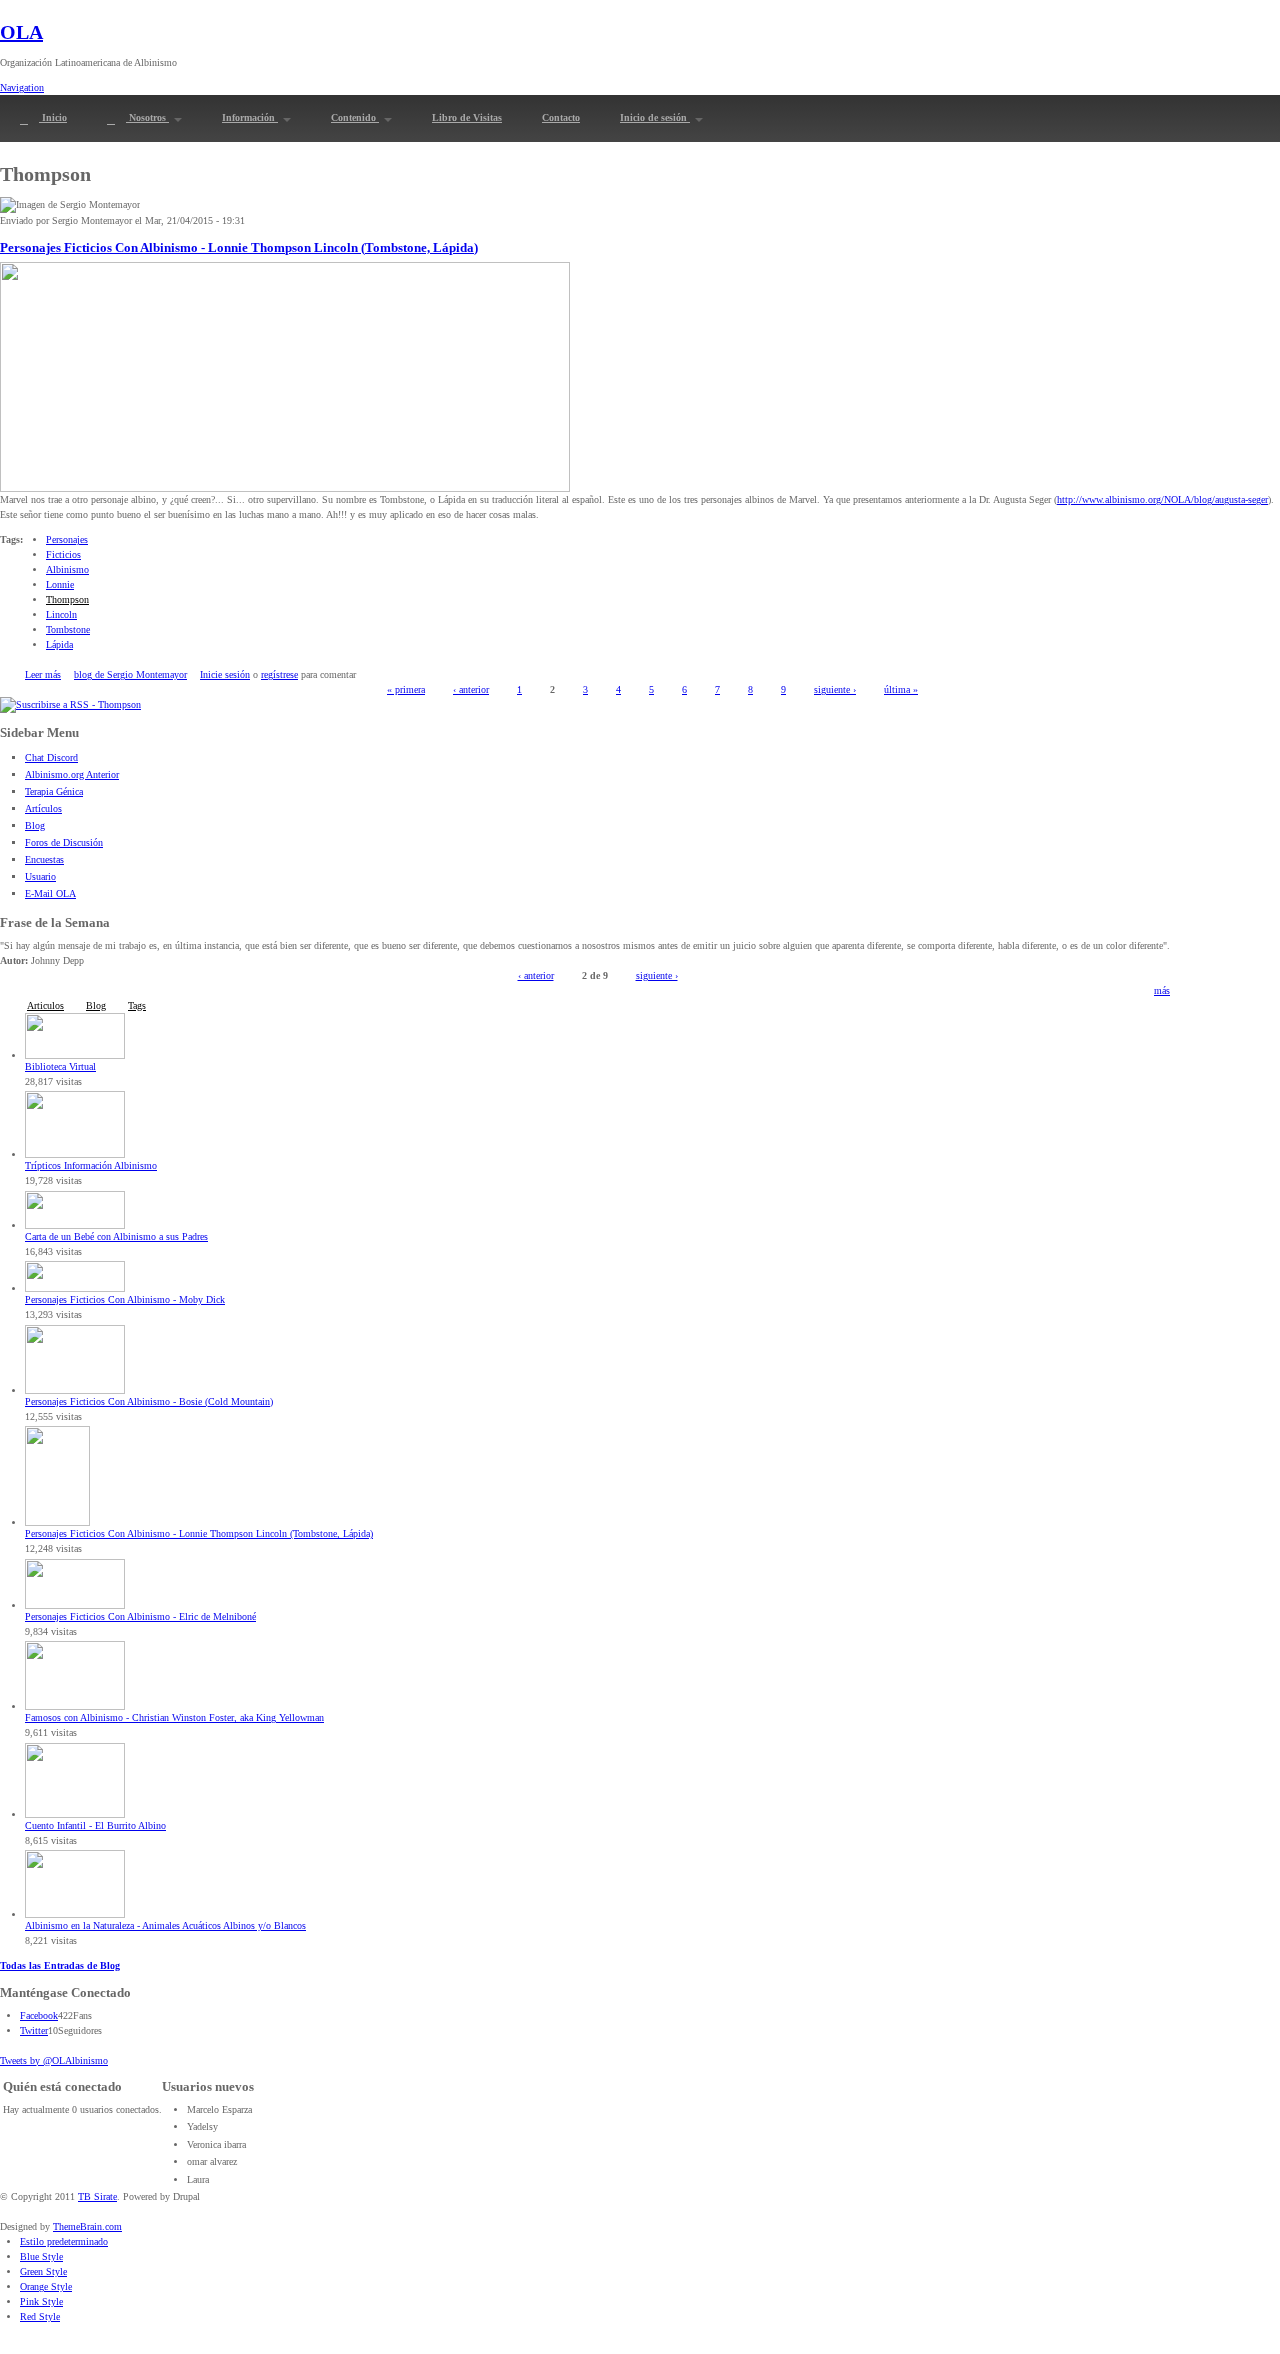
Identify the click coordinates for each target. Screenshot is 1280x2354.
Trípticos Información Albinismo (91, 1165)
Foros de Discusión (64, 842)
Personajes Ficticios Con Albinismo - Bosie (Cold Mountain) (149, 1401)
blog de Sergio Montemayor (130, 674)
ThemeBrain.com (87, 2226)
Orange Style (46, 2286)
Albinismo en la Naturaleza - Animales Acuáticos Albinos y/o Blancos (165, 1925)
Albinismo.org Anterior (72, 774)
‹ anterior (471, 689)
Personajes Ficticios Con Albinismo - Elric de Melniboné (140, 1616)
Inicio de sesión (655, 117)
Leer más (43, 674)
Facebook (39, 2015)
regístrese (279, 674)
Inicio (53, 117)
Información (250, 117)
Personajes (67, 539)
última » (901, 689)
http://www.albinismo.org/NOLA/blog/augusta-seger (1162, 499)
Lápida (59, 644)
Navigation (22, 87)
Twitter (34, 2030)
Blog (35, 825)
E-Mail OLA (50, 893)
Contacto (561, 117)
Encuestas (44, 859)
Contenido (355, 117)
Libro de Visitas (467, 117)
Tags (137, 1005)
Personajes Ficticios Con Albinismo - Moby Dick (125, 1299)
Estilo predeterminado (64, 2241)
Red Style (40, 2316)
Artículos (43, 808)
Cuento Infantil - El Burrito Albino (95, 1825)
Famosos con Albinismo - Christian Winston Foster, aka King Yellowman (174, 1717)
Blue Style (41, 2256)
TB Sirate (97, 2196)
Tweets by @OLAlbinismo (54, 2060)
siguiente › (835, 689)
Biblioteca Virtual (60, 1066)
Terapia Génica (54, 791)
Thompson (67, 599)
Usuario (40, 876)
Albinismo (67, 569)
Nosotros (147, 117)
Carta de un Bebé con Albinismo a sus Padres (116, 1236)
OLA (21, 32)
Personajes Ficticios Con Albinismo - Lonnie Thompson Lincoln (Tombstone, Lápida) (239, 248)
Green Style (43, 2271)
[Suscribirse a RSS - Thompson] (70, 704)
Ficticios (63, 554)
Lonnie (60, 584)
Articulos (45, 1005)
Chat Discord (51, 757)
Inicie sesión (225, 674)
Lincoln (61, 614)
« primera (406, 689)
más (1162, 990)
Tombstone (68, 629)
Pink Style (41, 2301)
